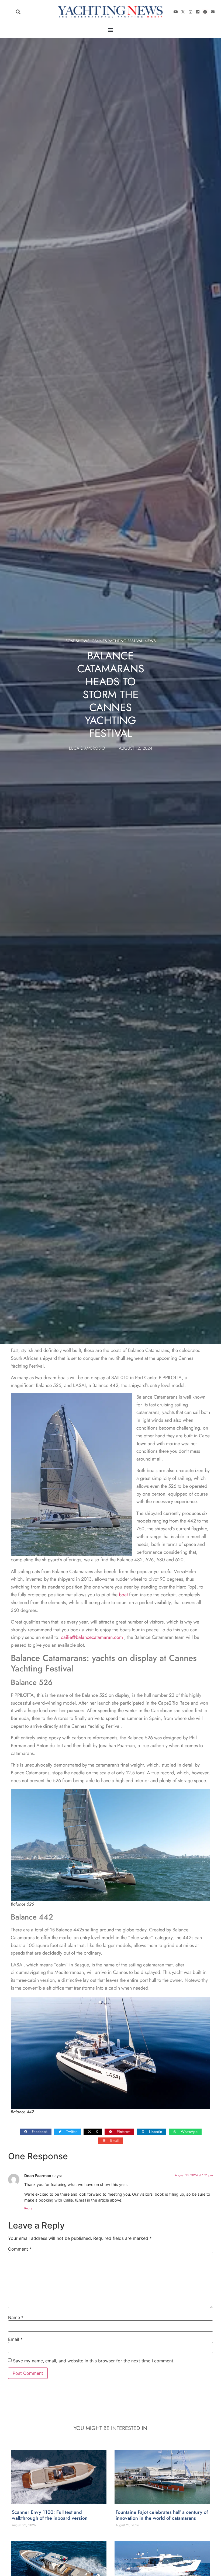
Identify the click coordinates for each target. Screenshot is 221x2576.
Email (15, 2339)
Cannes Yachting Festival (117, 641)
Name (16, 2317)
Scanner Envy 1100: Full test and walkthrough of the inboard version (50, 2515)
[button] (18, 12)
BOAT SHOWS (77, 641)
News (150, 641)
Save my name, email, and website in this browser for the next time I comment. (94, 2361)
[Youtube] (176, 12)
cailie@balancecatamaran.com (92, 1637)
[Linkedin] (198, 12)
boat (123, 1595)
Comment (20, 2249)
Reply (28, 2208)
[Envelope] (213, 12)
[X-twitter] (183, 12)
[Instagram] (190, 12)
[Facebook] (205, 12)
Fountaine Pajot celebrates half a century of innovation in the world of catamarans (162, 2515)
